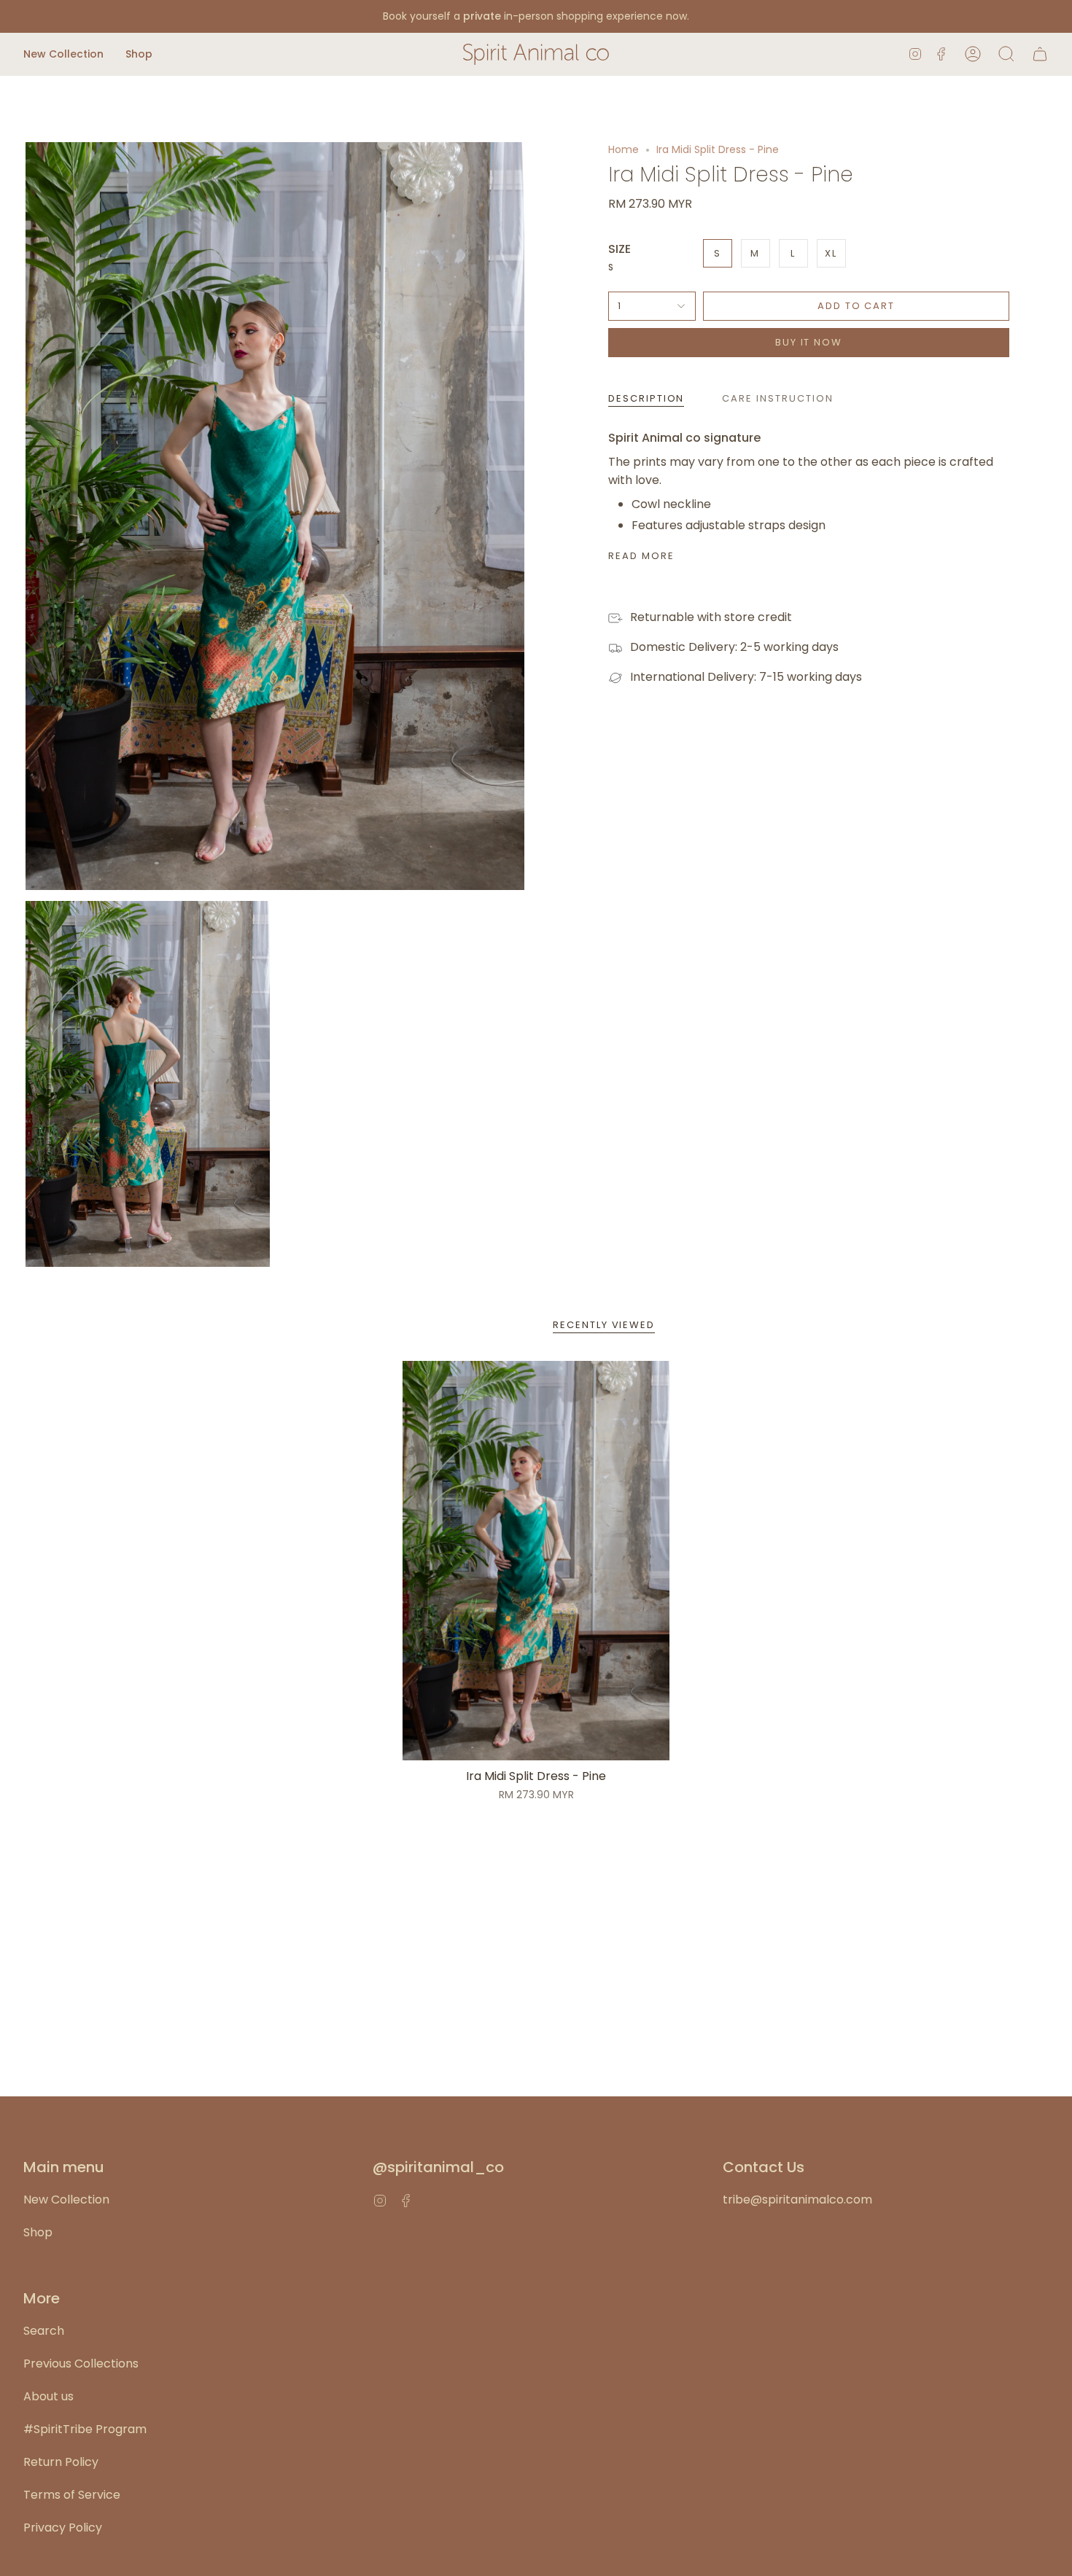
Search (44, 2331)
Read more (641, 556)
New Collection (66, 2200)
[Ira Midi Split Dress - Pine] (536, 1561)
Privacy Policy (63, 2528)
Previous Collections (81, 2364)
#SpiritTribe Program (85, 2429)
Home (624, 149)
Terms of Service (72, 2495)
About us (48, 2396)
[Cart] (1040, 54)
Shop (38, 2232)
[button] (63, 54)
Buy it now (809, 342)
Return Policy (61, 2462)
